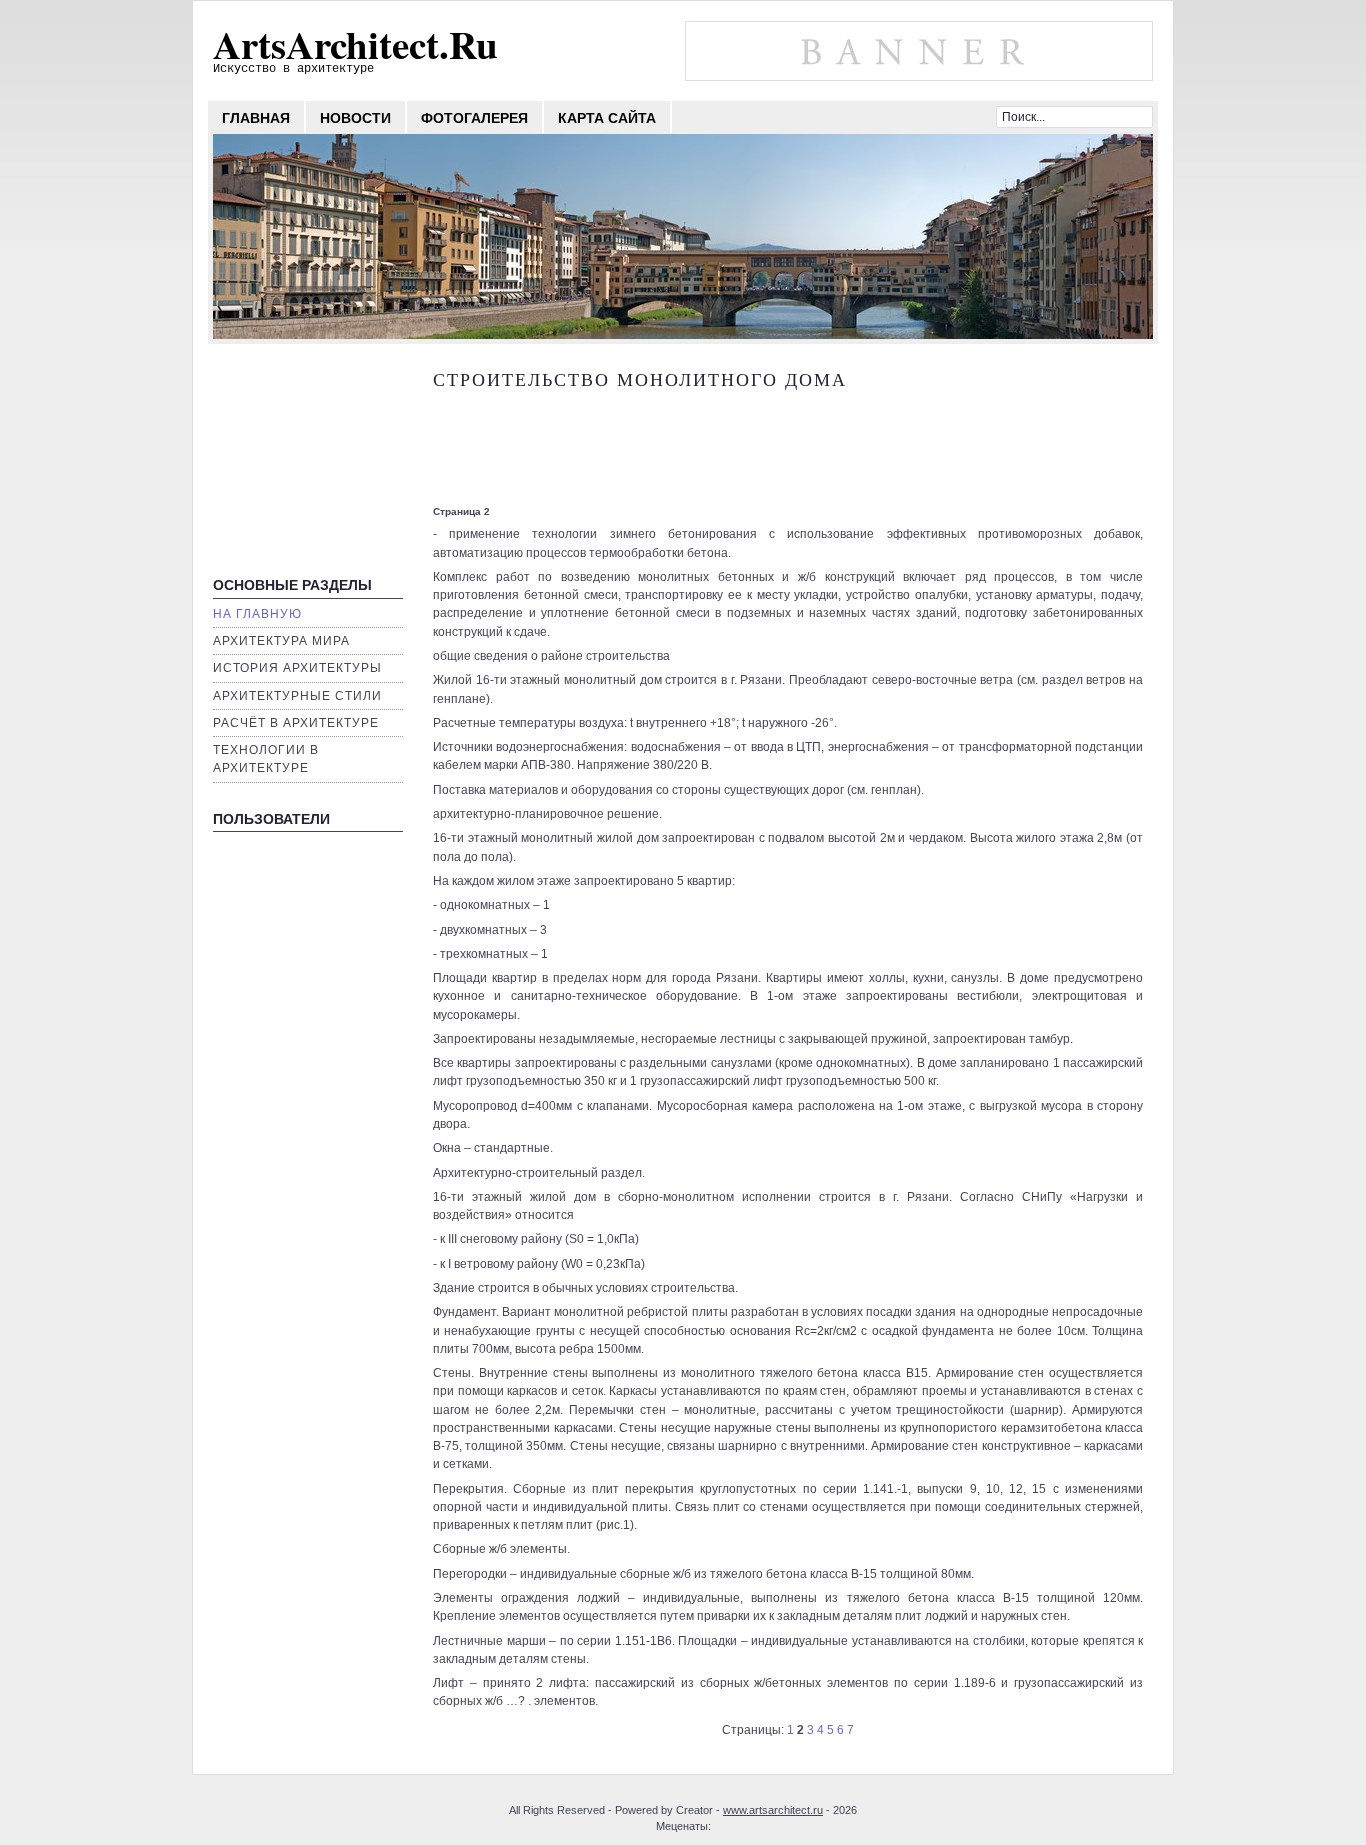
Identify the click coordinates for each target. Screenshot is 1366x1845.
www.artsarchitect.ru (773, 1810)
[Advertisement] (303, 464)
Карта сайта (607, 118)
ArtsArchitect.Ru (355, 43)
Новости (355, 118)
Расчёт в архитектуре (296, 723)
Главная (256, 118)
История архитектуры (297, 668)
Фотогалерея (474, 118)
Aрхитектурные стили (297, 696)
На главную (257, 614)
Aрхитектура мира (281, 641)
